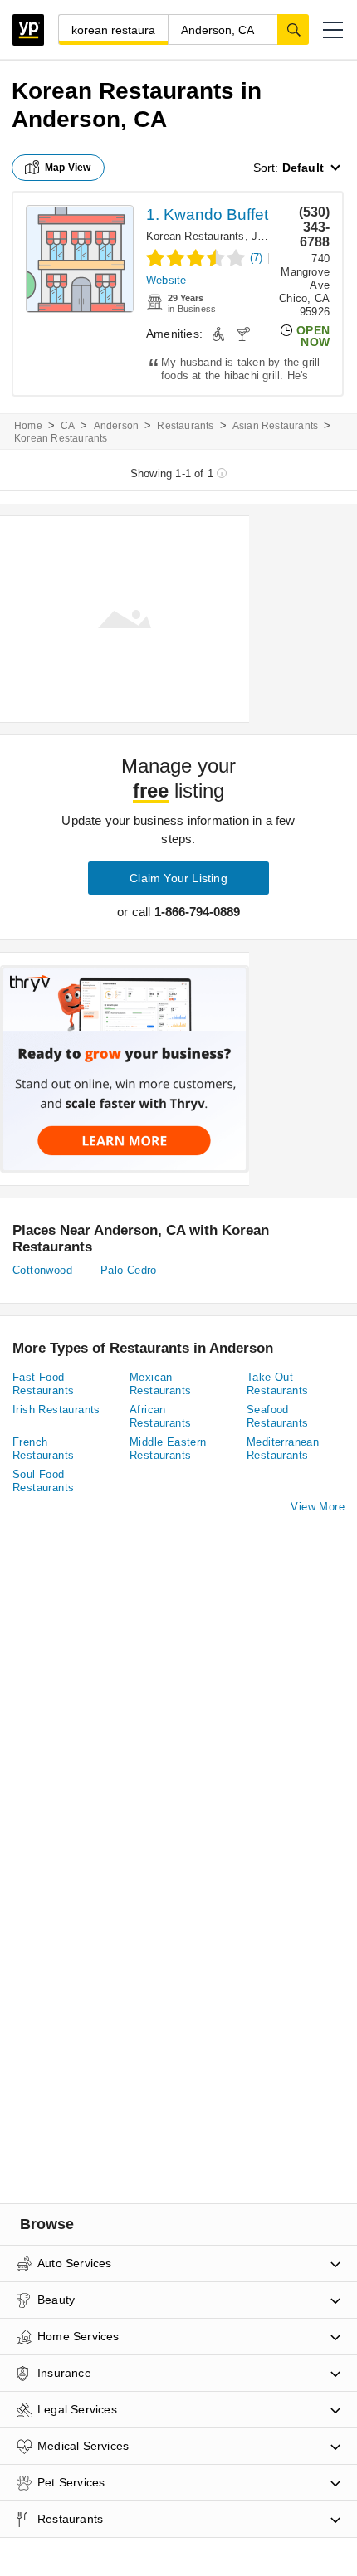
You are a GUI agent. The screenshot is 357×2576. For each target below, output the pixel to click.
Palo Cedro (129, 1270)
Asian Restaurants (275, 426)
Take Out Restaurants (277, 1384)
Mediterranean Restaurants (283, 1449)
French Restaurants (43, 1449)
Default (303, 168)
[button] (333, 30)
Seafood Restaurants (277, 1416)
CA (68, 426)
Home (28, 426)
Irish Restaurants (56, 1410)
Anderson (117, 426)
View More (318, 1507)
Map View (68, 168)
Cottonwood (42, 1270)
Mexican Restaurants (160, 1384)
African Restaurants (160, 1416)
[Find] (293, 29)
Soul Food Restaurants (43, 1481)
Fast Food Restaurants (43, 1384)
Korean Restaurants (196, 236)
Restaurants (185, 426)
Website (166, 280)
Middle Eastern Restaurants (168, 1449)
